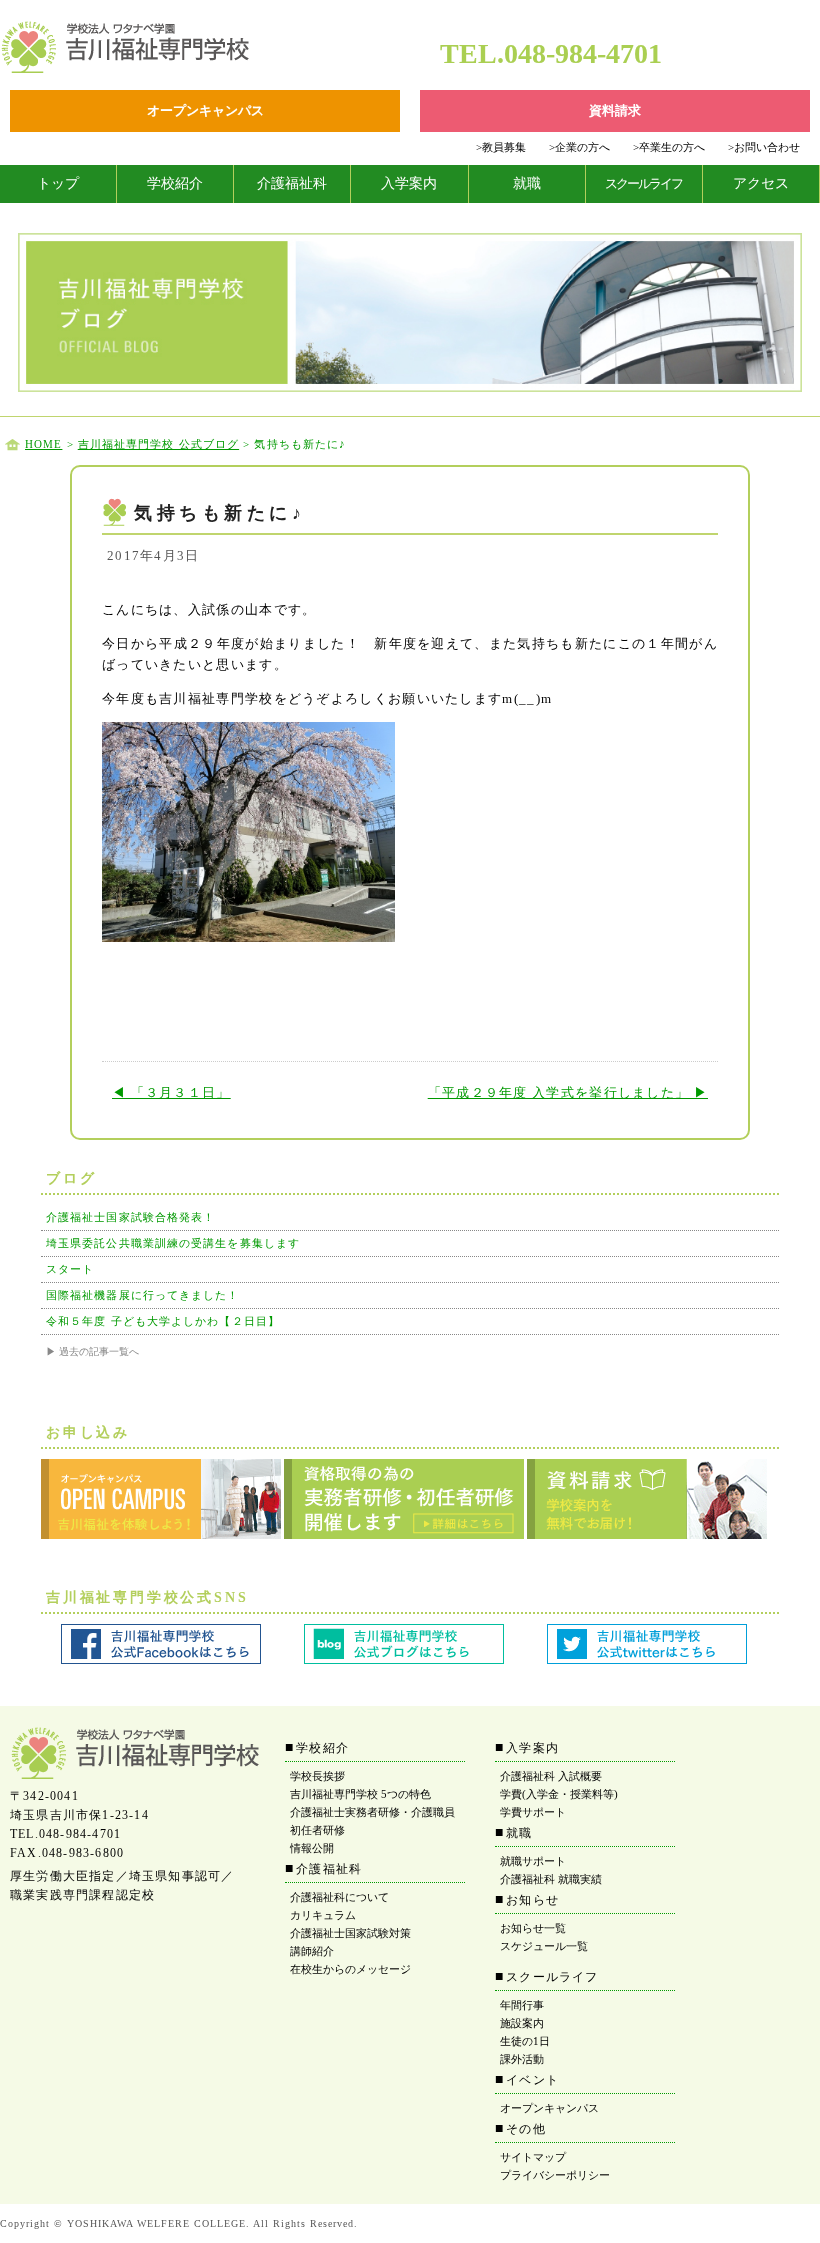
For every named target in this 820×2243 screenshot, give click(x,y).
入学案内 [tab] (409, 183)
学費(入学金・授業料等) (559, 1794)
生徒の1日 (525, 2041)
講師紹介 (312, 1951)
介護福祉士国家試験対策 (350, 1933)
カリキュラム (323, 1915)
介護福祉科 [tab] (292, 183)
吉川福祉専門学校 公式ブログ (158, 444)
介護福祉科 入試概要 (551, 1776)
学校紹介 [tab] (175, 183)
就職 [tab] (527, 183)
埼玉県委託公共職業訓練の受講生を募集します (173, 1243)
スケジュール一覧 (544, 1946)
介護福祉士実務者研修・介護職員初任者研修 (372, 1821)
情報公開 (312, 1848)
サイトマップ (533, 2157)
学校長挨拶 (317, 1776)
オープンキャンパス (549, 2108)
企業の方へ (579, 147)
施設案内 (522, 2023)
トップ (58, 183)
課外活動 (522, 2059)
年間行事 (522, 2005)
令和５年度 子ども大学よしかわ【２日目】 (163, 1321)
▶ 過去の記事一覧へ (92, 1351)
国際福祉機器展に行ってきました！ (143, 1295)
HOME (43, 444)
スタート (70, 1269)
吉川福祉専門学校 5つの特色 (360, 1794)
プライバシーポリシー (555, 2175)
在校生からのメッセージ (350, 1969)
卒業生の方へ (669, 147)
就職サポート (533, 1861)
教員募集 (501, 147)
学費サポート (533, 1812)
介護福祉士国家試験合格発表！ (130, 1217)
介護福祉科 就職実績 (551, 1879)
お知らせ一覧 (533, 1928)
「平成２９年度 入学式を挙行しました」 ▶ (568, 1092)
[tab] (58, 184)
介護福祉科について (339, 1897)
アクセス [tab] (761, 183)
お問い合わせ (764, 147)
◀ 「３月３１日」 (171, 1092)
